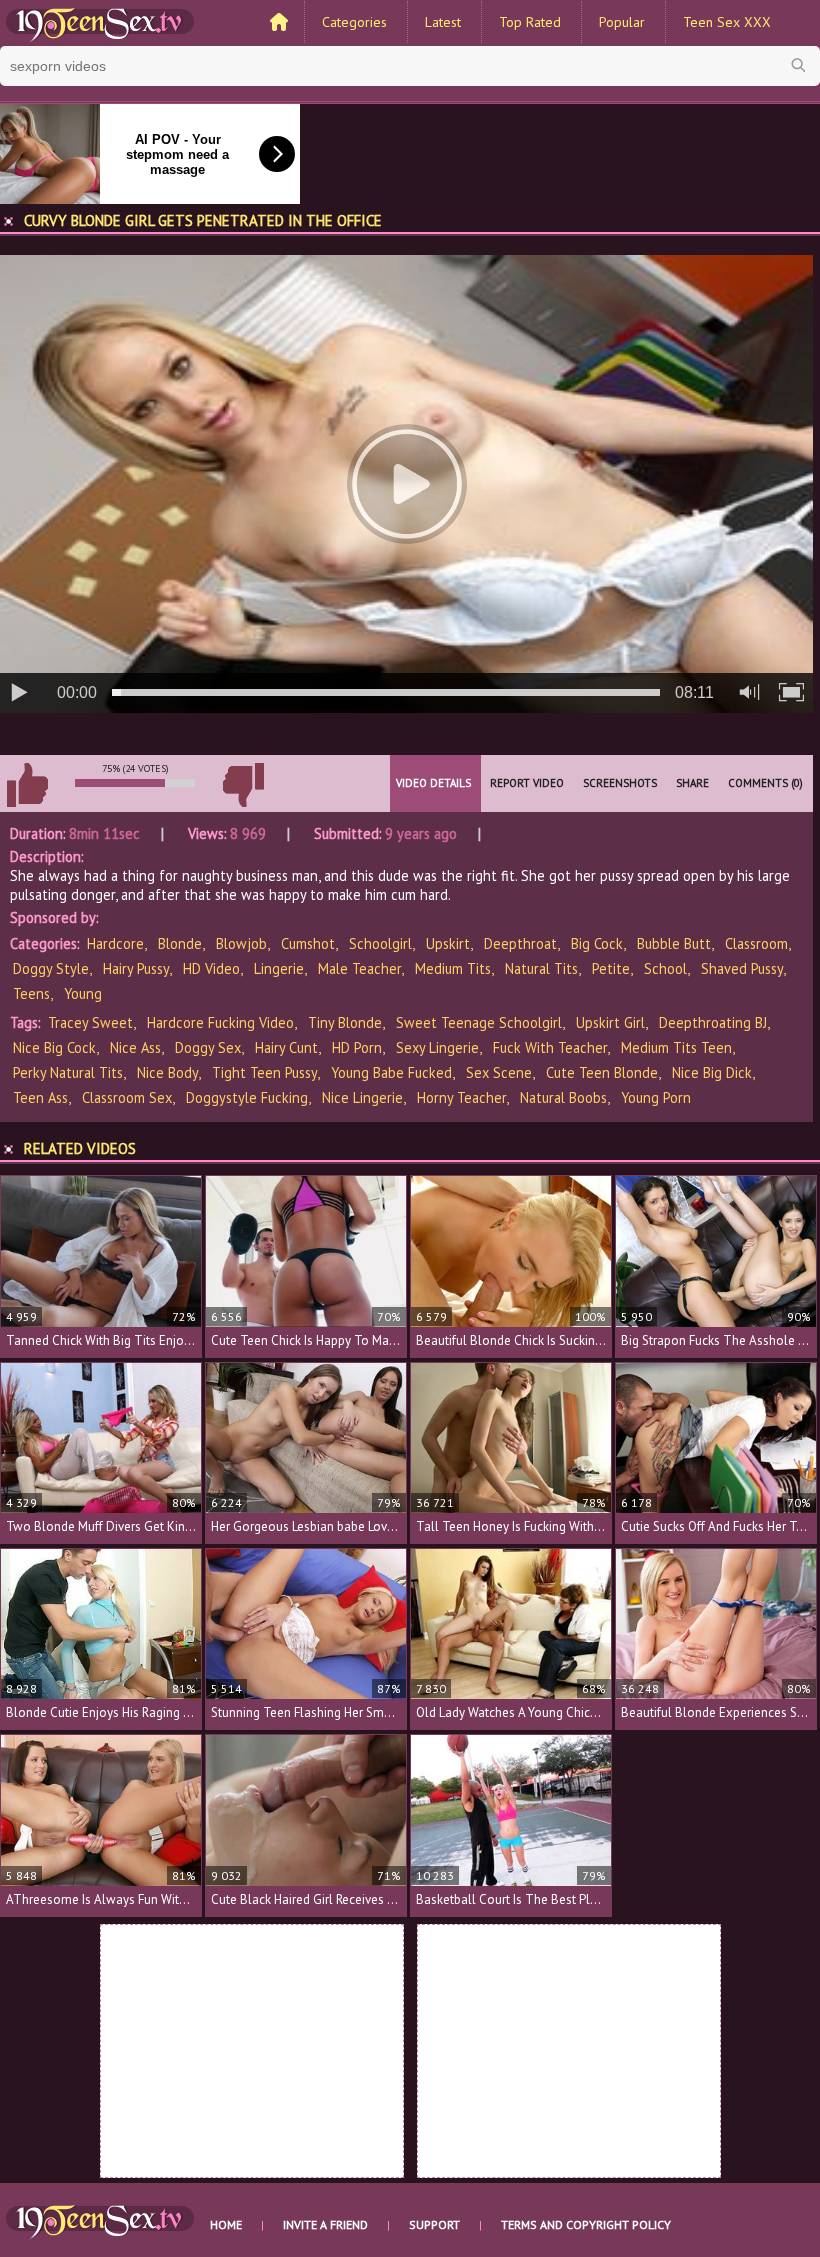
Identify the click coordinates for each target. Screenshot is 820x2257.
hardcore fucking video (220, 1022)
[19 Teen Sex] (100, 23)
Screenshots (620, 783)
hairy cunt (286, 1047)
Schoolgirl (380, 943)
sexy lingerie (437, 1047)
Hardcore (115, 943)
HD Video (211, 968)
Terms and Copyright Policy (586, 2224)
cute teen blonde (602, 1072)
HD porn (357, 1047)
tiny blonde (345, 1022)
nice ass (135, 1047)
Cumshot (308, 943)
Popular (622, 22)
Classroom (756, 943)
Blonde (180, 943)
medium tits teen (676, 1047)
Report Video (527, 783)
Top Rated (530, 22)
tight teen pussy (264, 1072)
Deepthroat (520, 943)
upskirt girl (610, 1022)
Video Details (433, 783)
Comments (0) (765, 783)
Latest (443, 22)
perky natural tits (68, 1072)
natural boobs (563, 1097)
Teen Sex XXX (727, 22)
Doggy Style (51, 968)
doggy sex (208, 1047)
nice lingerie (362, 1097)
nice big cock (54, 1047)
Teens (31, 993)
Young (83, 993)
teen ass (40, 1097)
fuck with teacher (550, 1047)
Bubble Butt (674, 943)
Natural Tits (541, 968)
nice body (167, 1072)
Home (226, 2224)
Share (692, 783)
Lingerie (279, 968)
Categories (354, 22)
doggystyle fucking (247, 1097)
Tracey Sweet (90, 1022)
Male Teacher (359, 968)
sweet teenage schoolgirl (479, 1022)
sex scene (499, 1072)
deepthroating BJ (713, 1022)
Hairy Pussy (136, 968)
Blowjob (241, 943)
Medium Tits (453, 968)
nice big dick (712, 1072)
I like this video (27, 785)
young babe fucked (391, 1072)
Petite (611, 968)
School (665, 968)
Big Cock (597, 943)
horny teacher (461, 1097)
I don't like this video (243, 785)
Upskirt (448, 943)
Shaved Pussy (742, 968)
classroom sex (127, 1097)
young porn (656, 1097)
